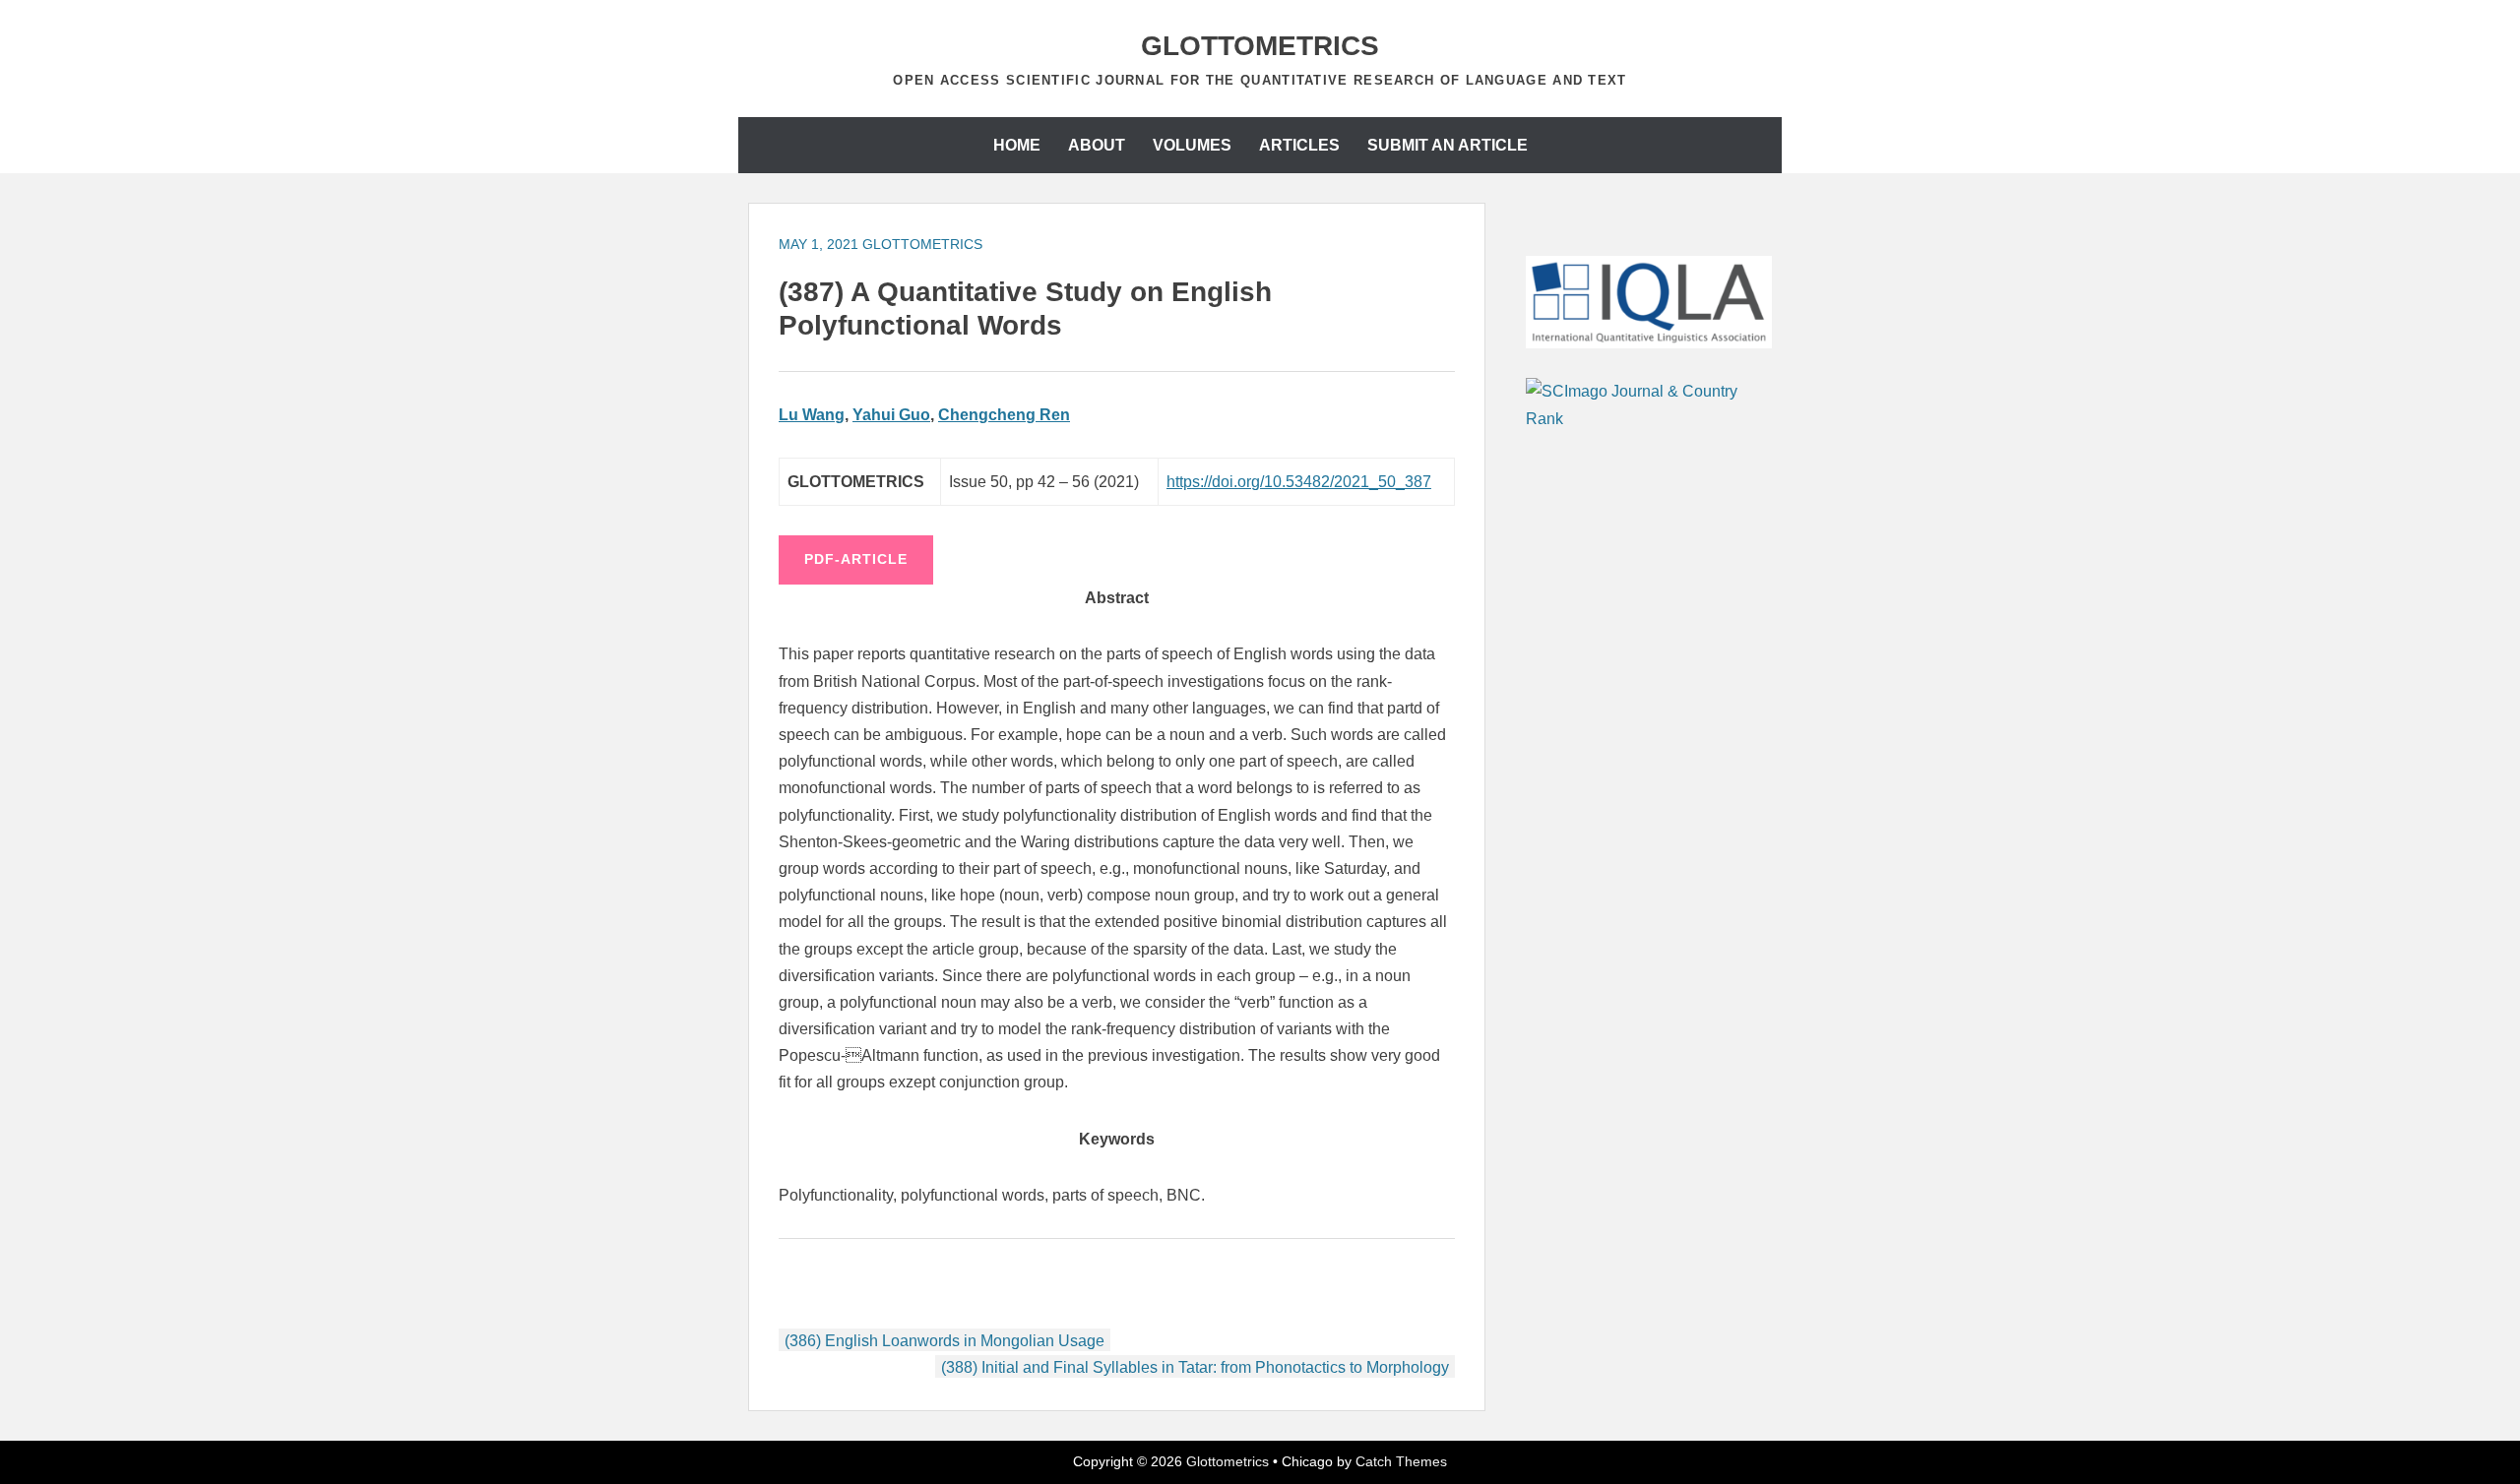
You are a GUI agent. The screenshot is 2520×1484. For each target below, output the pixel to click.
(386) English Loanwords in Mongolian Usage (945, 1341)
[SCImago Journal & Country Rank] (1649, 419)
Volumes (1192, 145)
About (1097, 145)
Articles (1299, 145)
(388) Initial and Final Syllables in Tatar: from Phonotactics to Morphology (1195, 1367)
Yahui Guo (891, 415)
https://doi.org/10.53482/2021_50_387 (1299, 482)
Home (1017, 145)
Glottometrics (1260, 46)
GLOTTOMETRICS (922, 244)
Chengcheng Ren (1004, 415)
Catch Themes (1401, 1461)
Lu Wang (812, 415)
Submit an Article (1448, 145)
